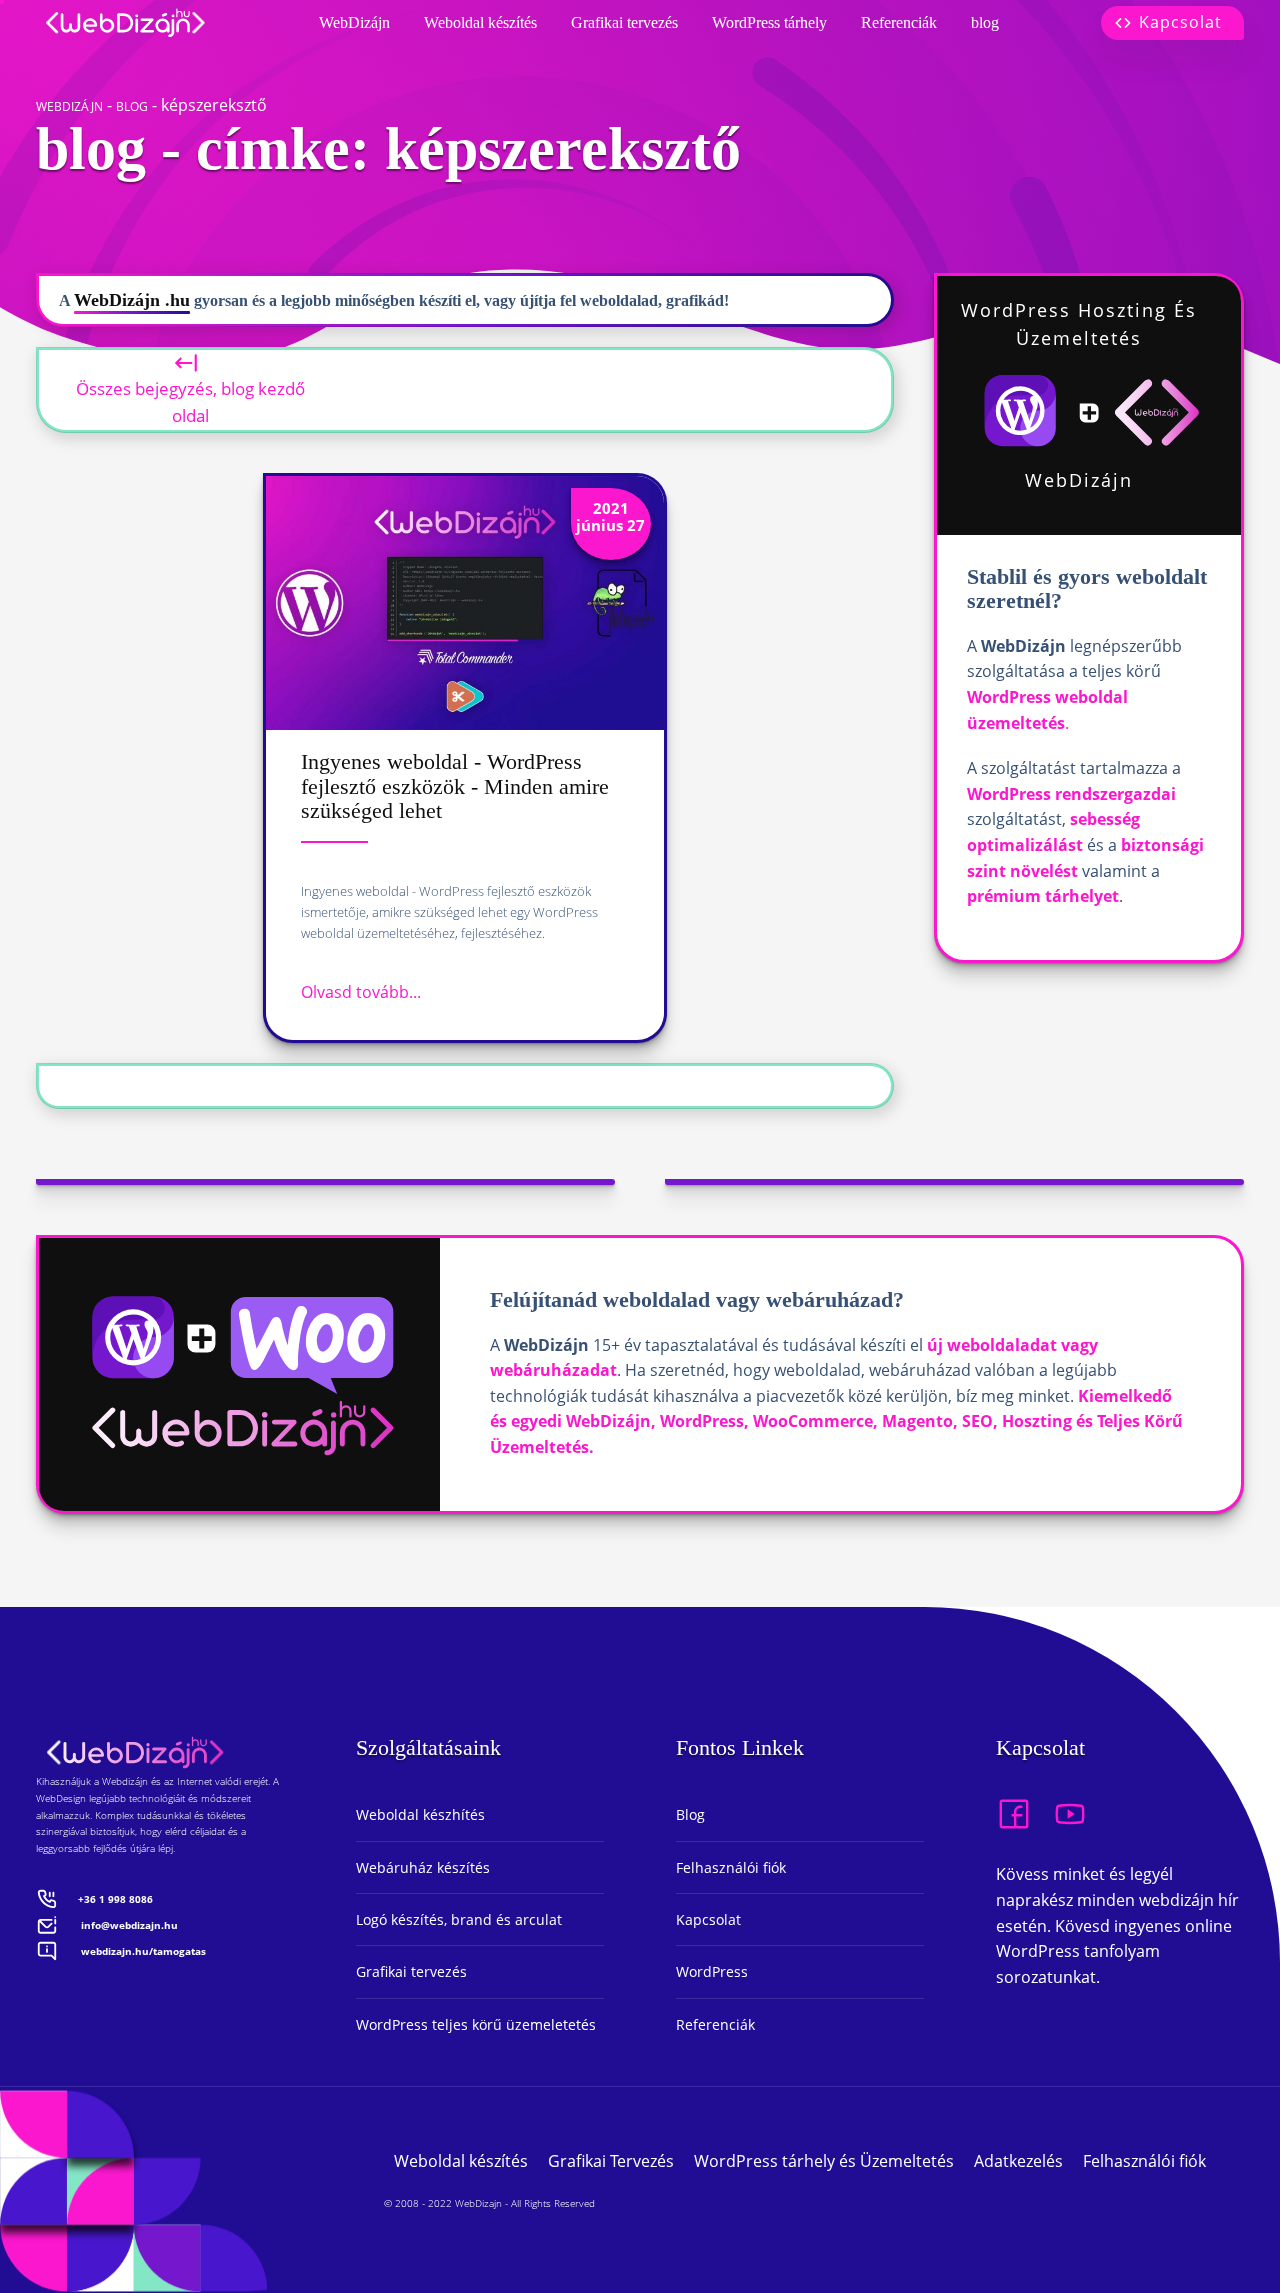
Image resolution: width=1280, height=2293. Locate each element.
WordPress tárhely (769, 22)
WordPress (712, 1971)
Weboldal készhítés (420, 1814)
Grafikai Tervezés (611, 2161)
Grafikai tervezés (624, 22)
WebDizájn (354, 22)
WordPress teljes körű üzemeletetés (476, 2024)
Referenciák (899, 22)
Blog (690, 1814)
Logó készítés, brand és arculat (459, 1919)
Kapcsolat (708, 1919)
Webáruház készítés (423, 1867)
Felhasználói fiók (731, 1867)
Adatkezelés (1018, 2161)
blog (985, 22)
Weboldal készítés (480, 22)
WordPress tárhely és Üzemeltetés (824, 2161)
